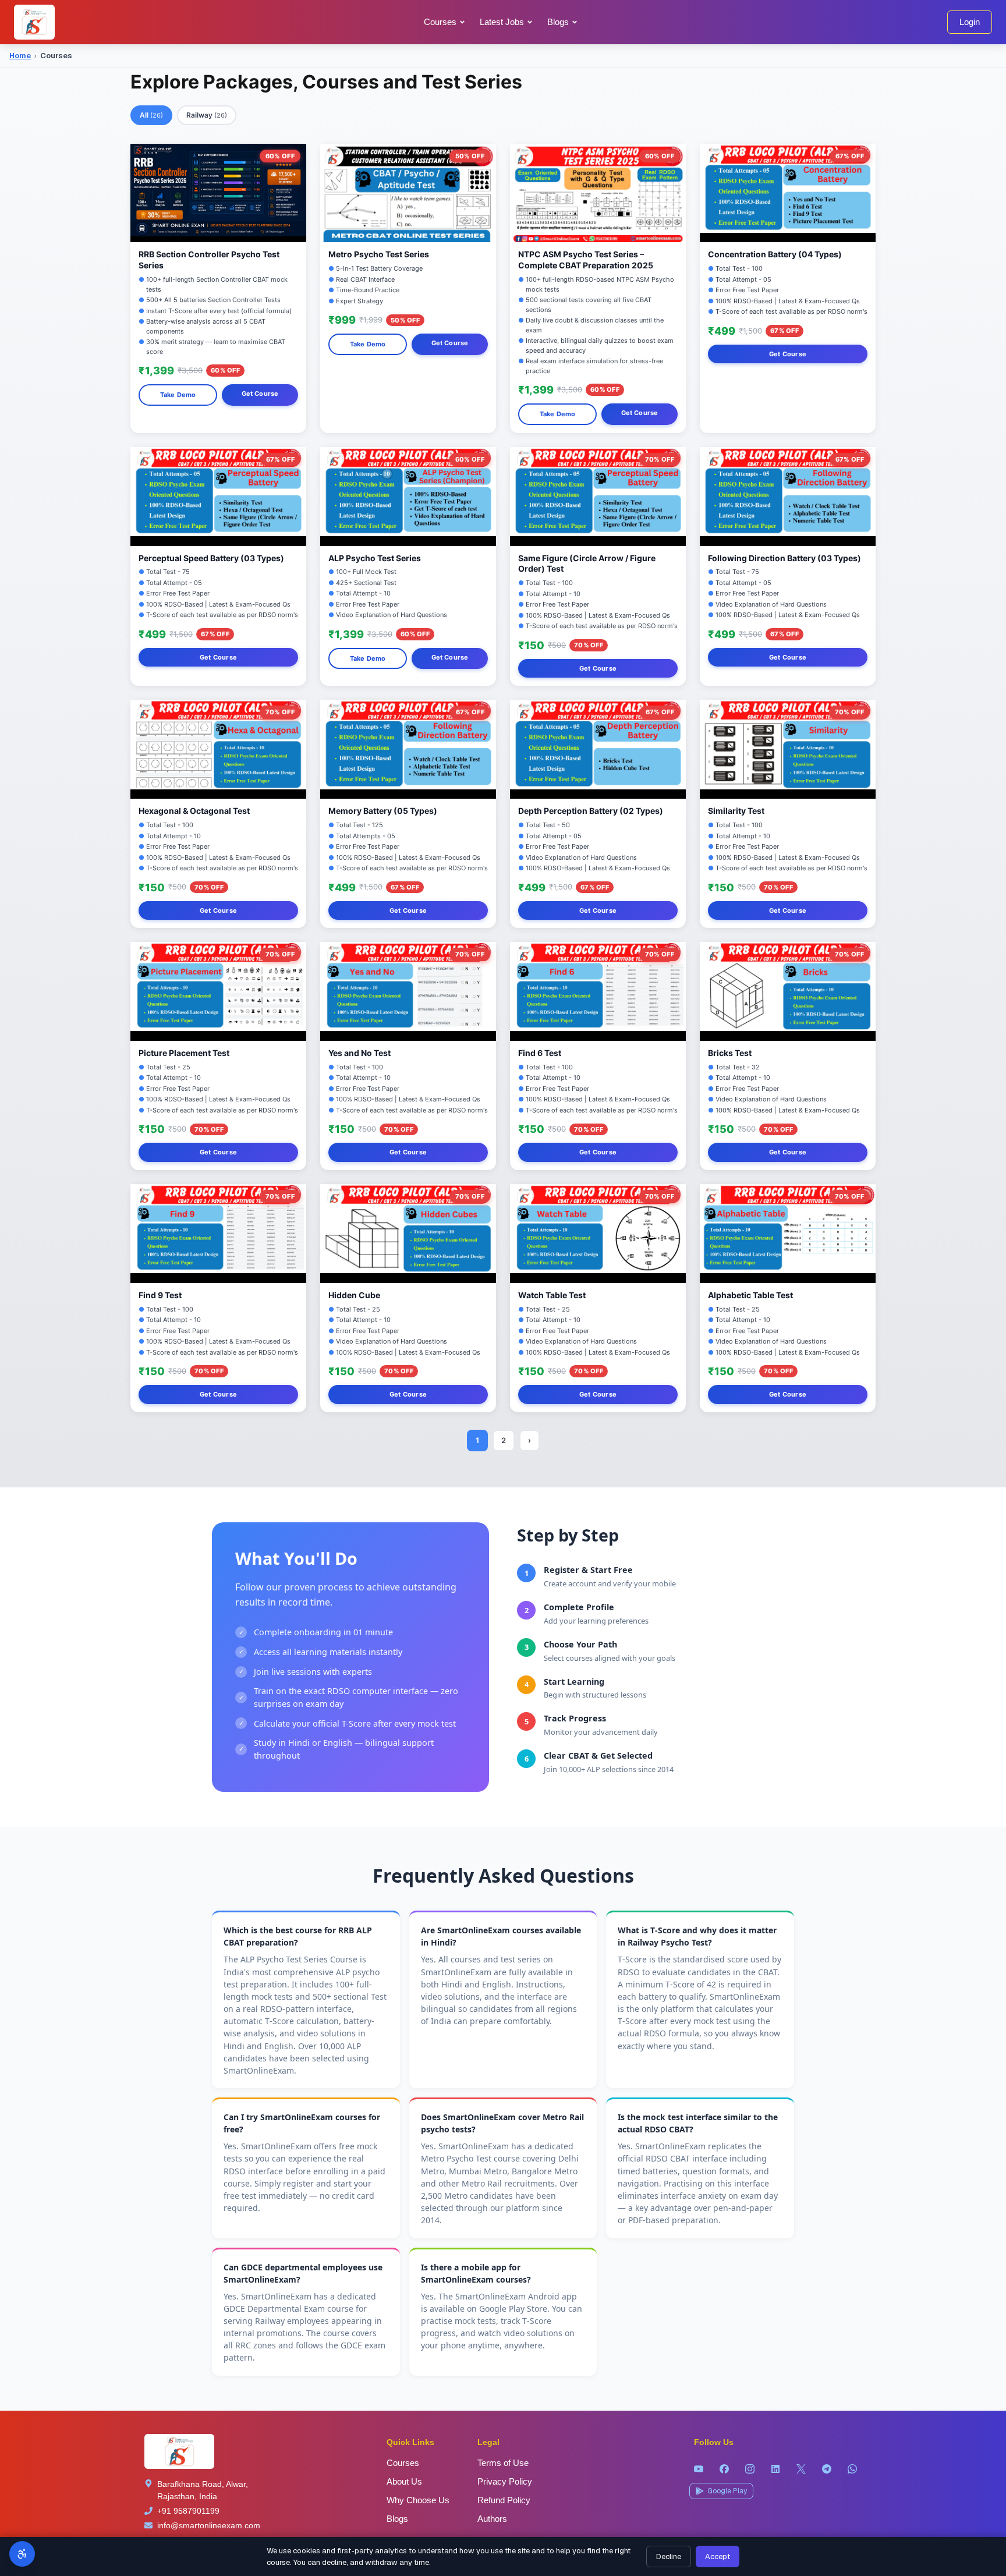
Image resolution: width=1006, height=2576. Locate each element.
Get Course (260, 394)
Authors (492, 2519)
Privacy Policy (505, 2481)
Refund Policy (504, 2500)
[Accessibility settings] (22, 2554)
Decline (669, 2556)
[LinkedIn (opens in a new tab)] (775, 2469)
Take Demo (178, 395)
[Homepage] (34, 22)
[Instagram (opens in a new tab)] (750, 2469)
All (151, 115)
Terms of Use (503, 2463)
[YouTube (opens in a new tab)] (699, 2469)
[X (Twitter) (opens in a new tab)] (801, 2469)
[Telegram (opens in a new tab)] (827, 2469)
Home (20, 56)
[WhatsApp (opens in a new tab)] (852, 2469)
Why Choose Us (418, 2500)
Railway (207, 115)
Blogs (397, 2519)
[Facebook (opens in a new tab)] (724, 2469)
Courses (440, 22)
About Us (404, 2481)
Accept (718, 2556)
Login (970, 22)
